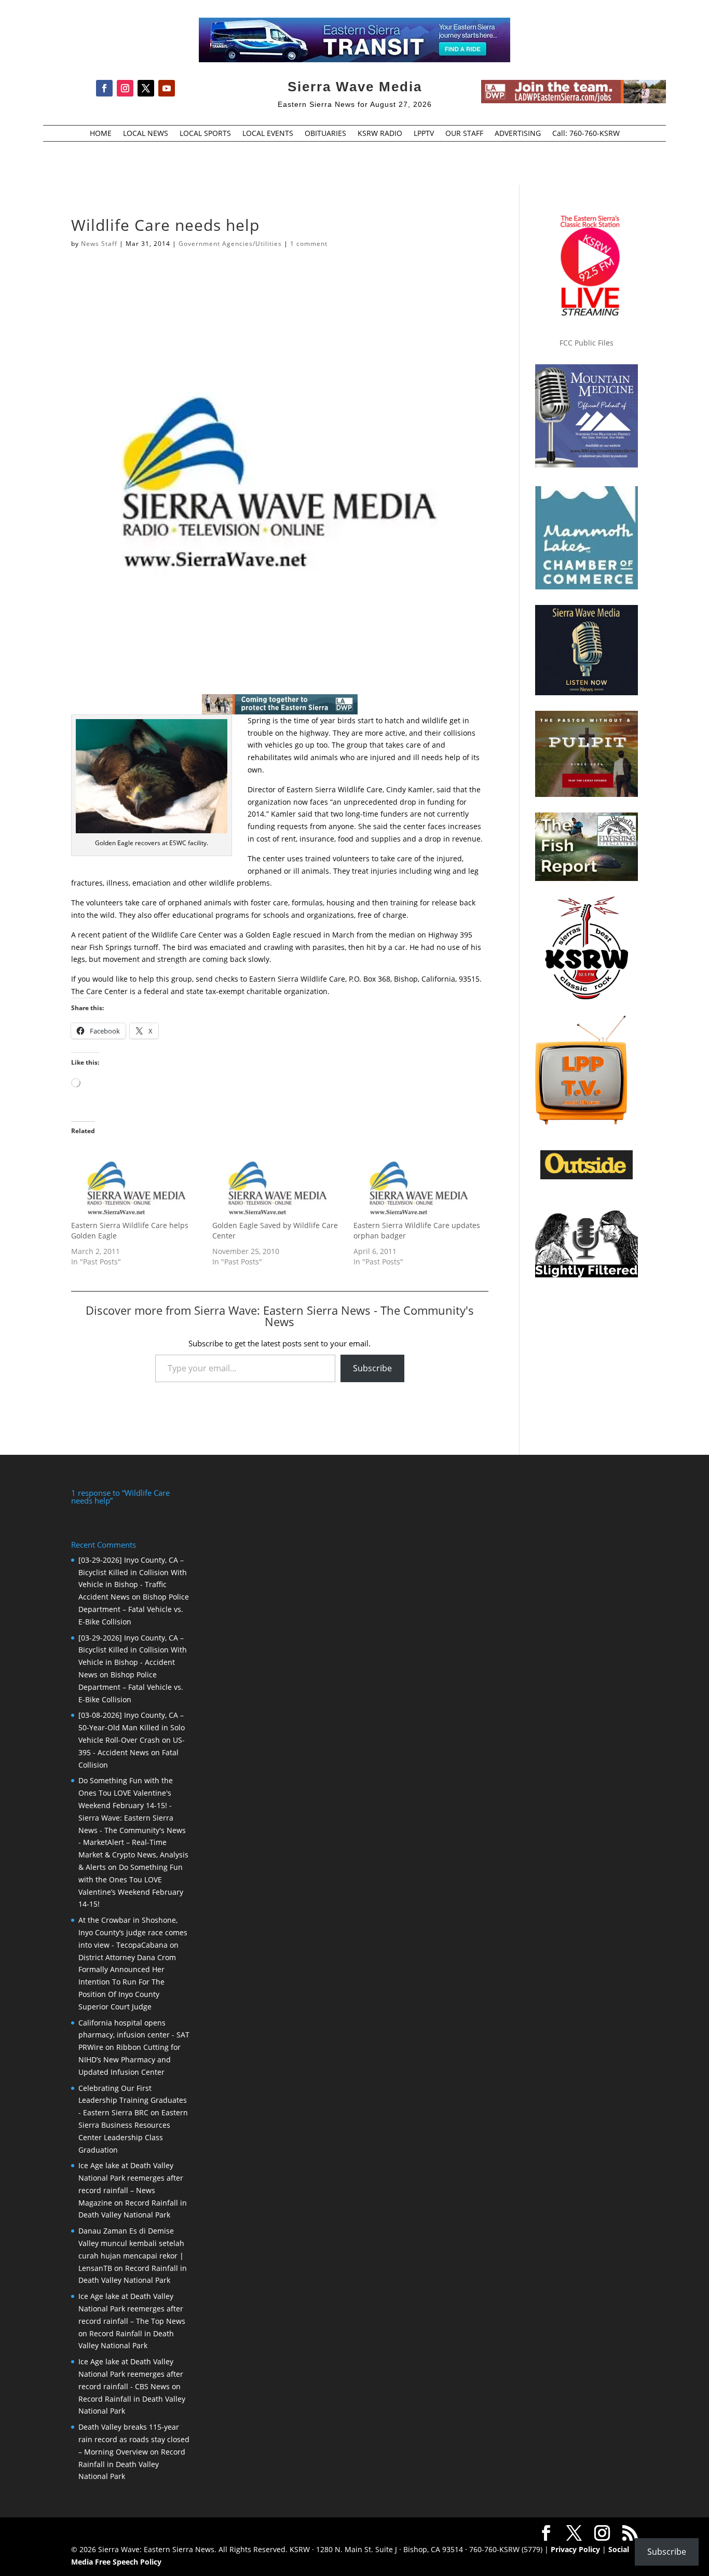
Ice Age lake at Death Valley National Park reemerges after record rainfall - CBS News (131, 2374)
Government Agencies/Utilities (230, 244)
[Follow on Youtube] (167, 88)
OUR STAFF (464, 134)
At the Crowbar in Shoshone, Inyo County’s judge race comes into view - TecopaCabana (133, 1932)
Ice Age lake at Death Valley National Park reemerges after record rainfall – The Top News (132, 2309)
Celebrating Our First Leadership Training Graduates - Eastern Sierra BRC (133, 2100)
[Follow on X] (146, 88)
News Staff (99, 244)
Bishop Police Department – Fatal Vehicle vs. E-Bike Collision (134, 1609)
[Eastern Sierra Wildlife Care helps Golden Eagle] (137, 1183)
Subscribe (372, 1368)
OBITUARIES (325, 134)
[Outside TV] (587, 1177)
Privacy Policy (575, 2549)
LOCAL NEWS (146, 134)
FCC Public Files (587, 343)
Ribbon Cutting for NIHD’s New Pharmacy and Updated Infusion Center (129, 2060)
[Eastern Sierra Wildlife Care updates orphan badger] (419, 1183)
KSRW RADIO (380, 134)
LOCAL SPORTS (205, 134)
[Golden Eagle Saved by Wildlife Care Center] (278, 1183)
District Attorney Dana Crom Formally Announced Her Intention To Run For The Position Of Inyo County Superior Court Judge (127, 1982)
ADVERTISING (518, 134)
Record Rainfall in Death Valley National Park (132, 2464)
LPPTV (424, 134)
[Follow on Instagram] (125, 88)
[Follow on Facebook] (104, 88)
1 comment (309, 244)
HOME (101, 134)
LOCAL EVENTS (268, 134)
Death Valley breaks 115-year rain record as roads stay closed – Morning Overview (134, 2439)
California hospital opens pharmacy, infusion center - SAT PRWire (134, 2035)
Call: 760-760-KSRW (586, 134)
